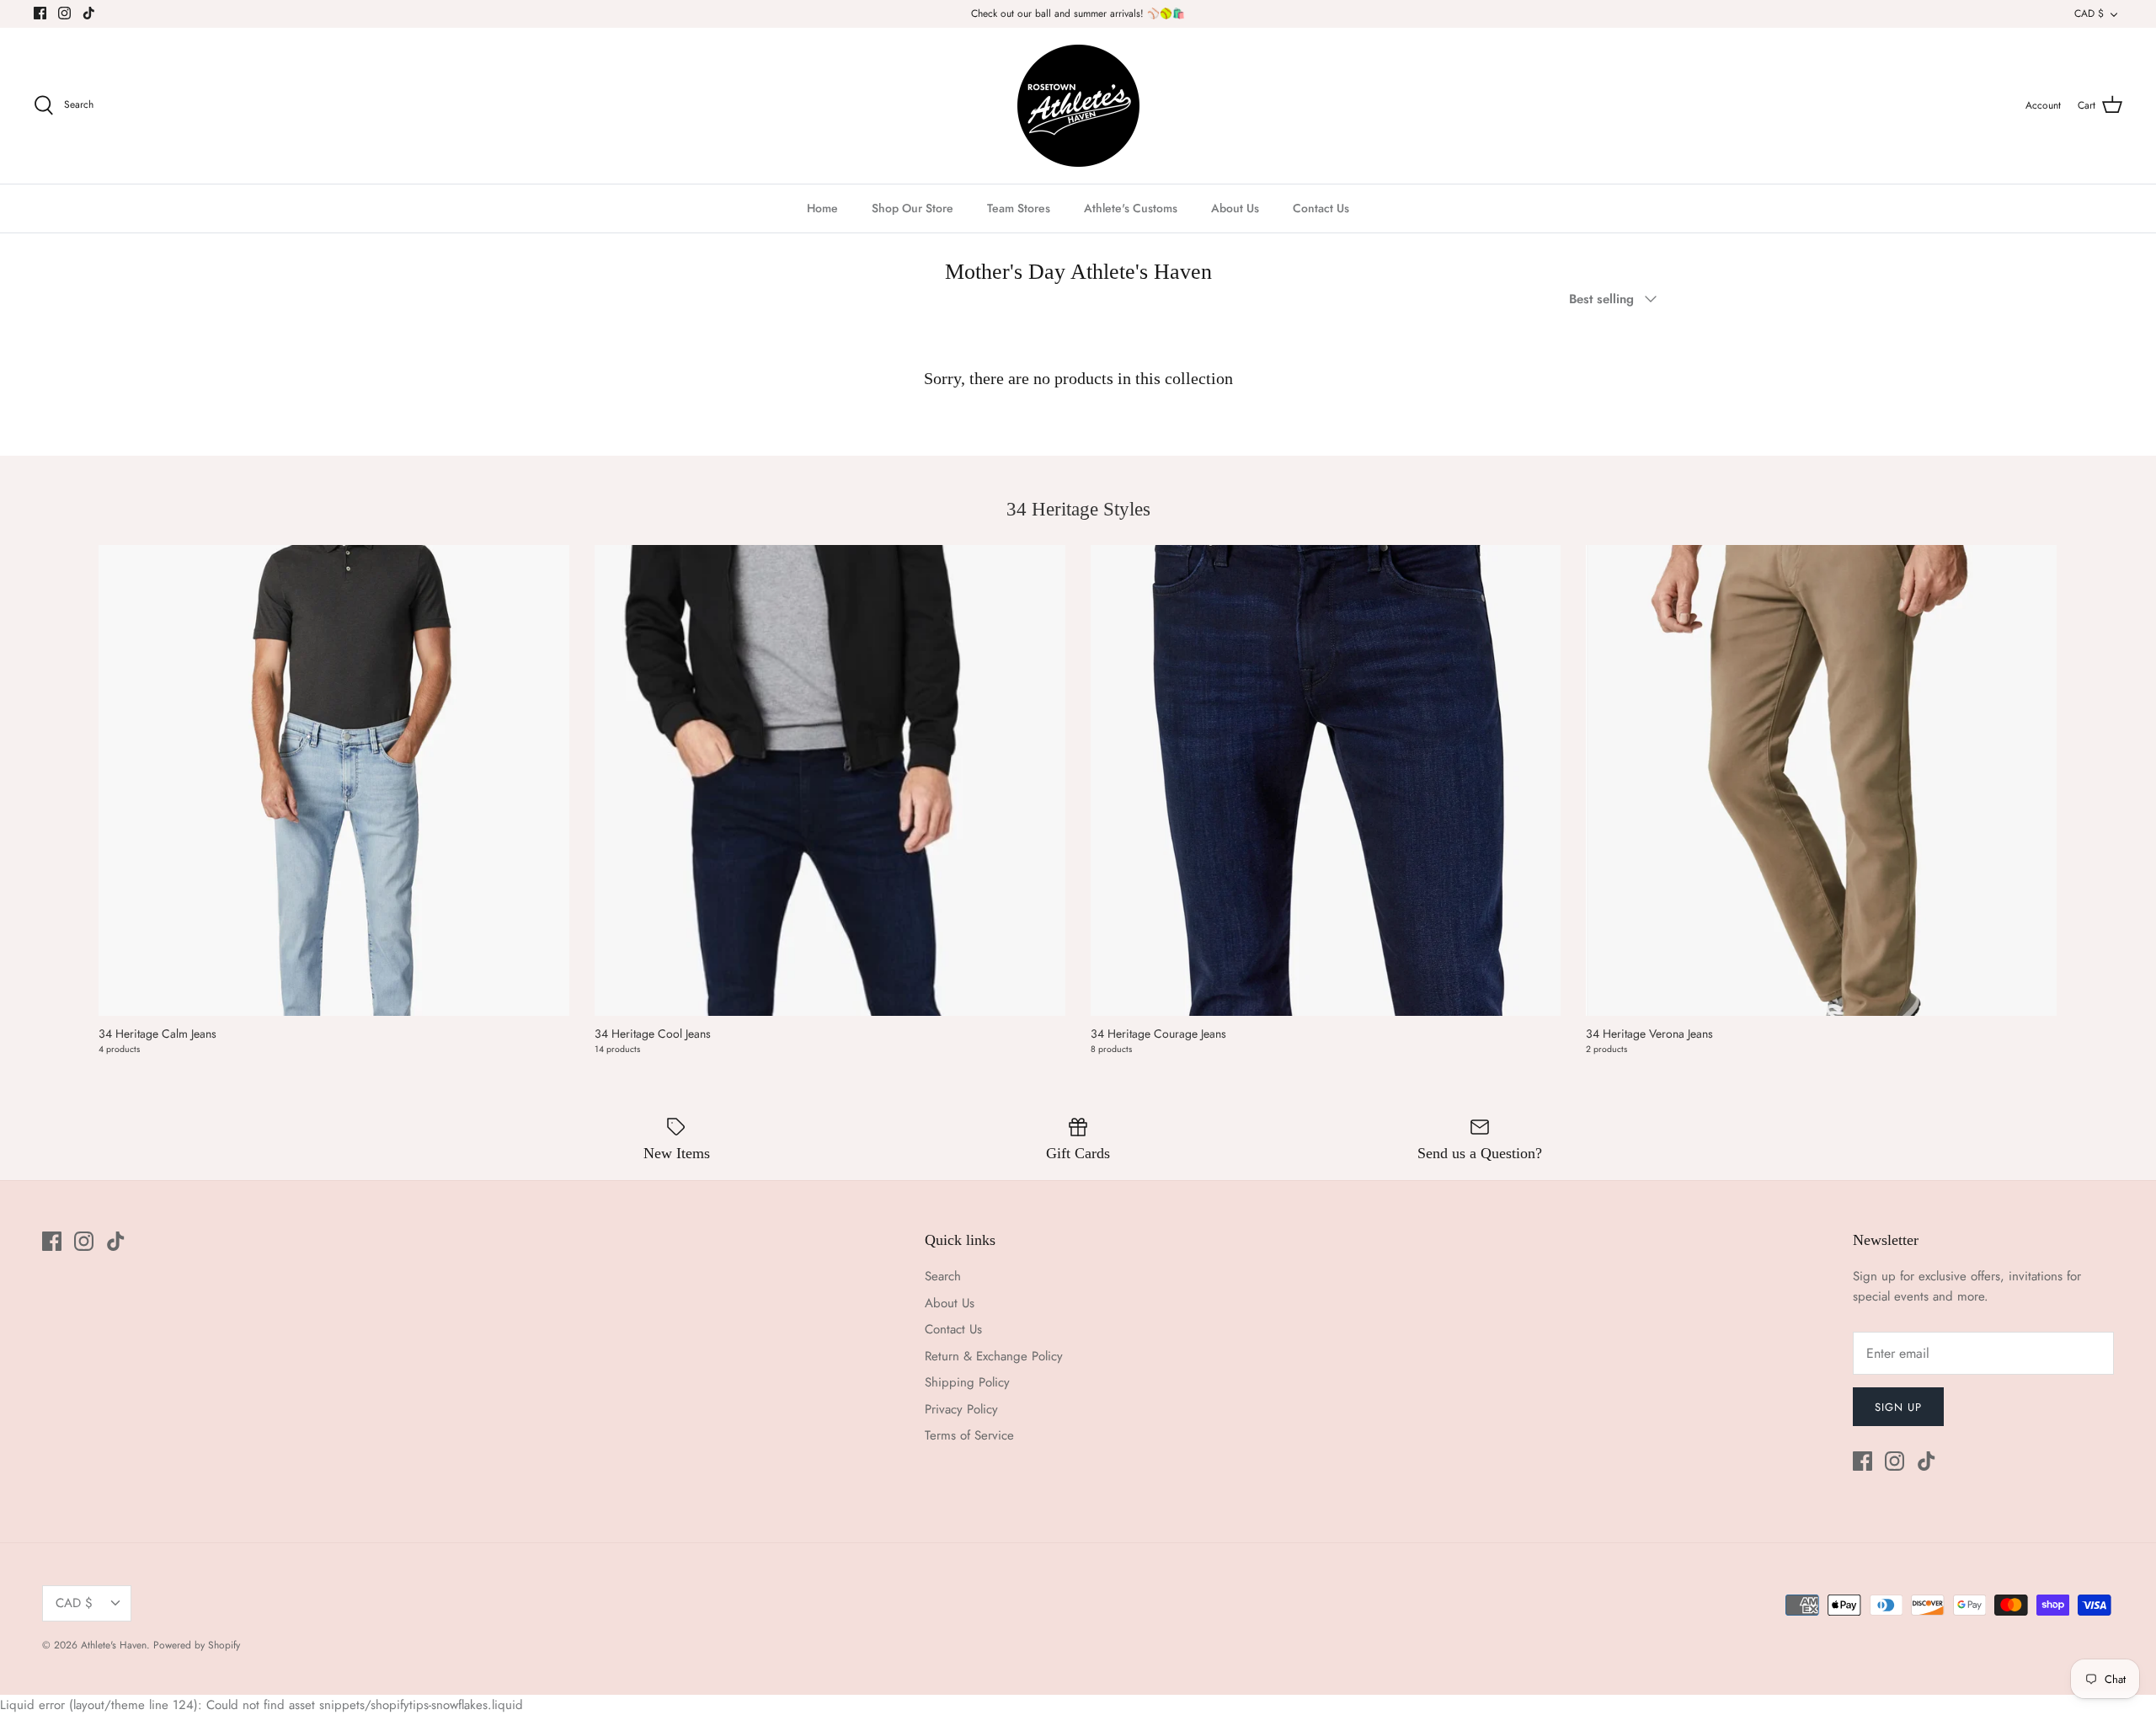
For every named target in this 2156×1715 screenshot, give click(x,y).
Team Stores (1019, 208)
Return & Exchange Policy (994, 1356)
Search (943, 1276)
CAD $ (2089, 13)
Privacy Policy (961, 1409)
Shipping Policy (967, 1382)
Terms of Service (969, 1435)
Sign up (1898, 1407)
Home (822, 208)
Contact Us (1321, 208)
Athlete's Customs (1131, 208)
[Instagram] (64, 13)
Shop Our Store (913, 208)
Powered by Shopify (197, 1645)
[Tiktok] (89, 13)
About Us (1235, 208)
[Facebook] (40, 13)
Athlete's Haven (114, 1645)
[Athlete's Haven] (1078, 106)
